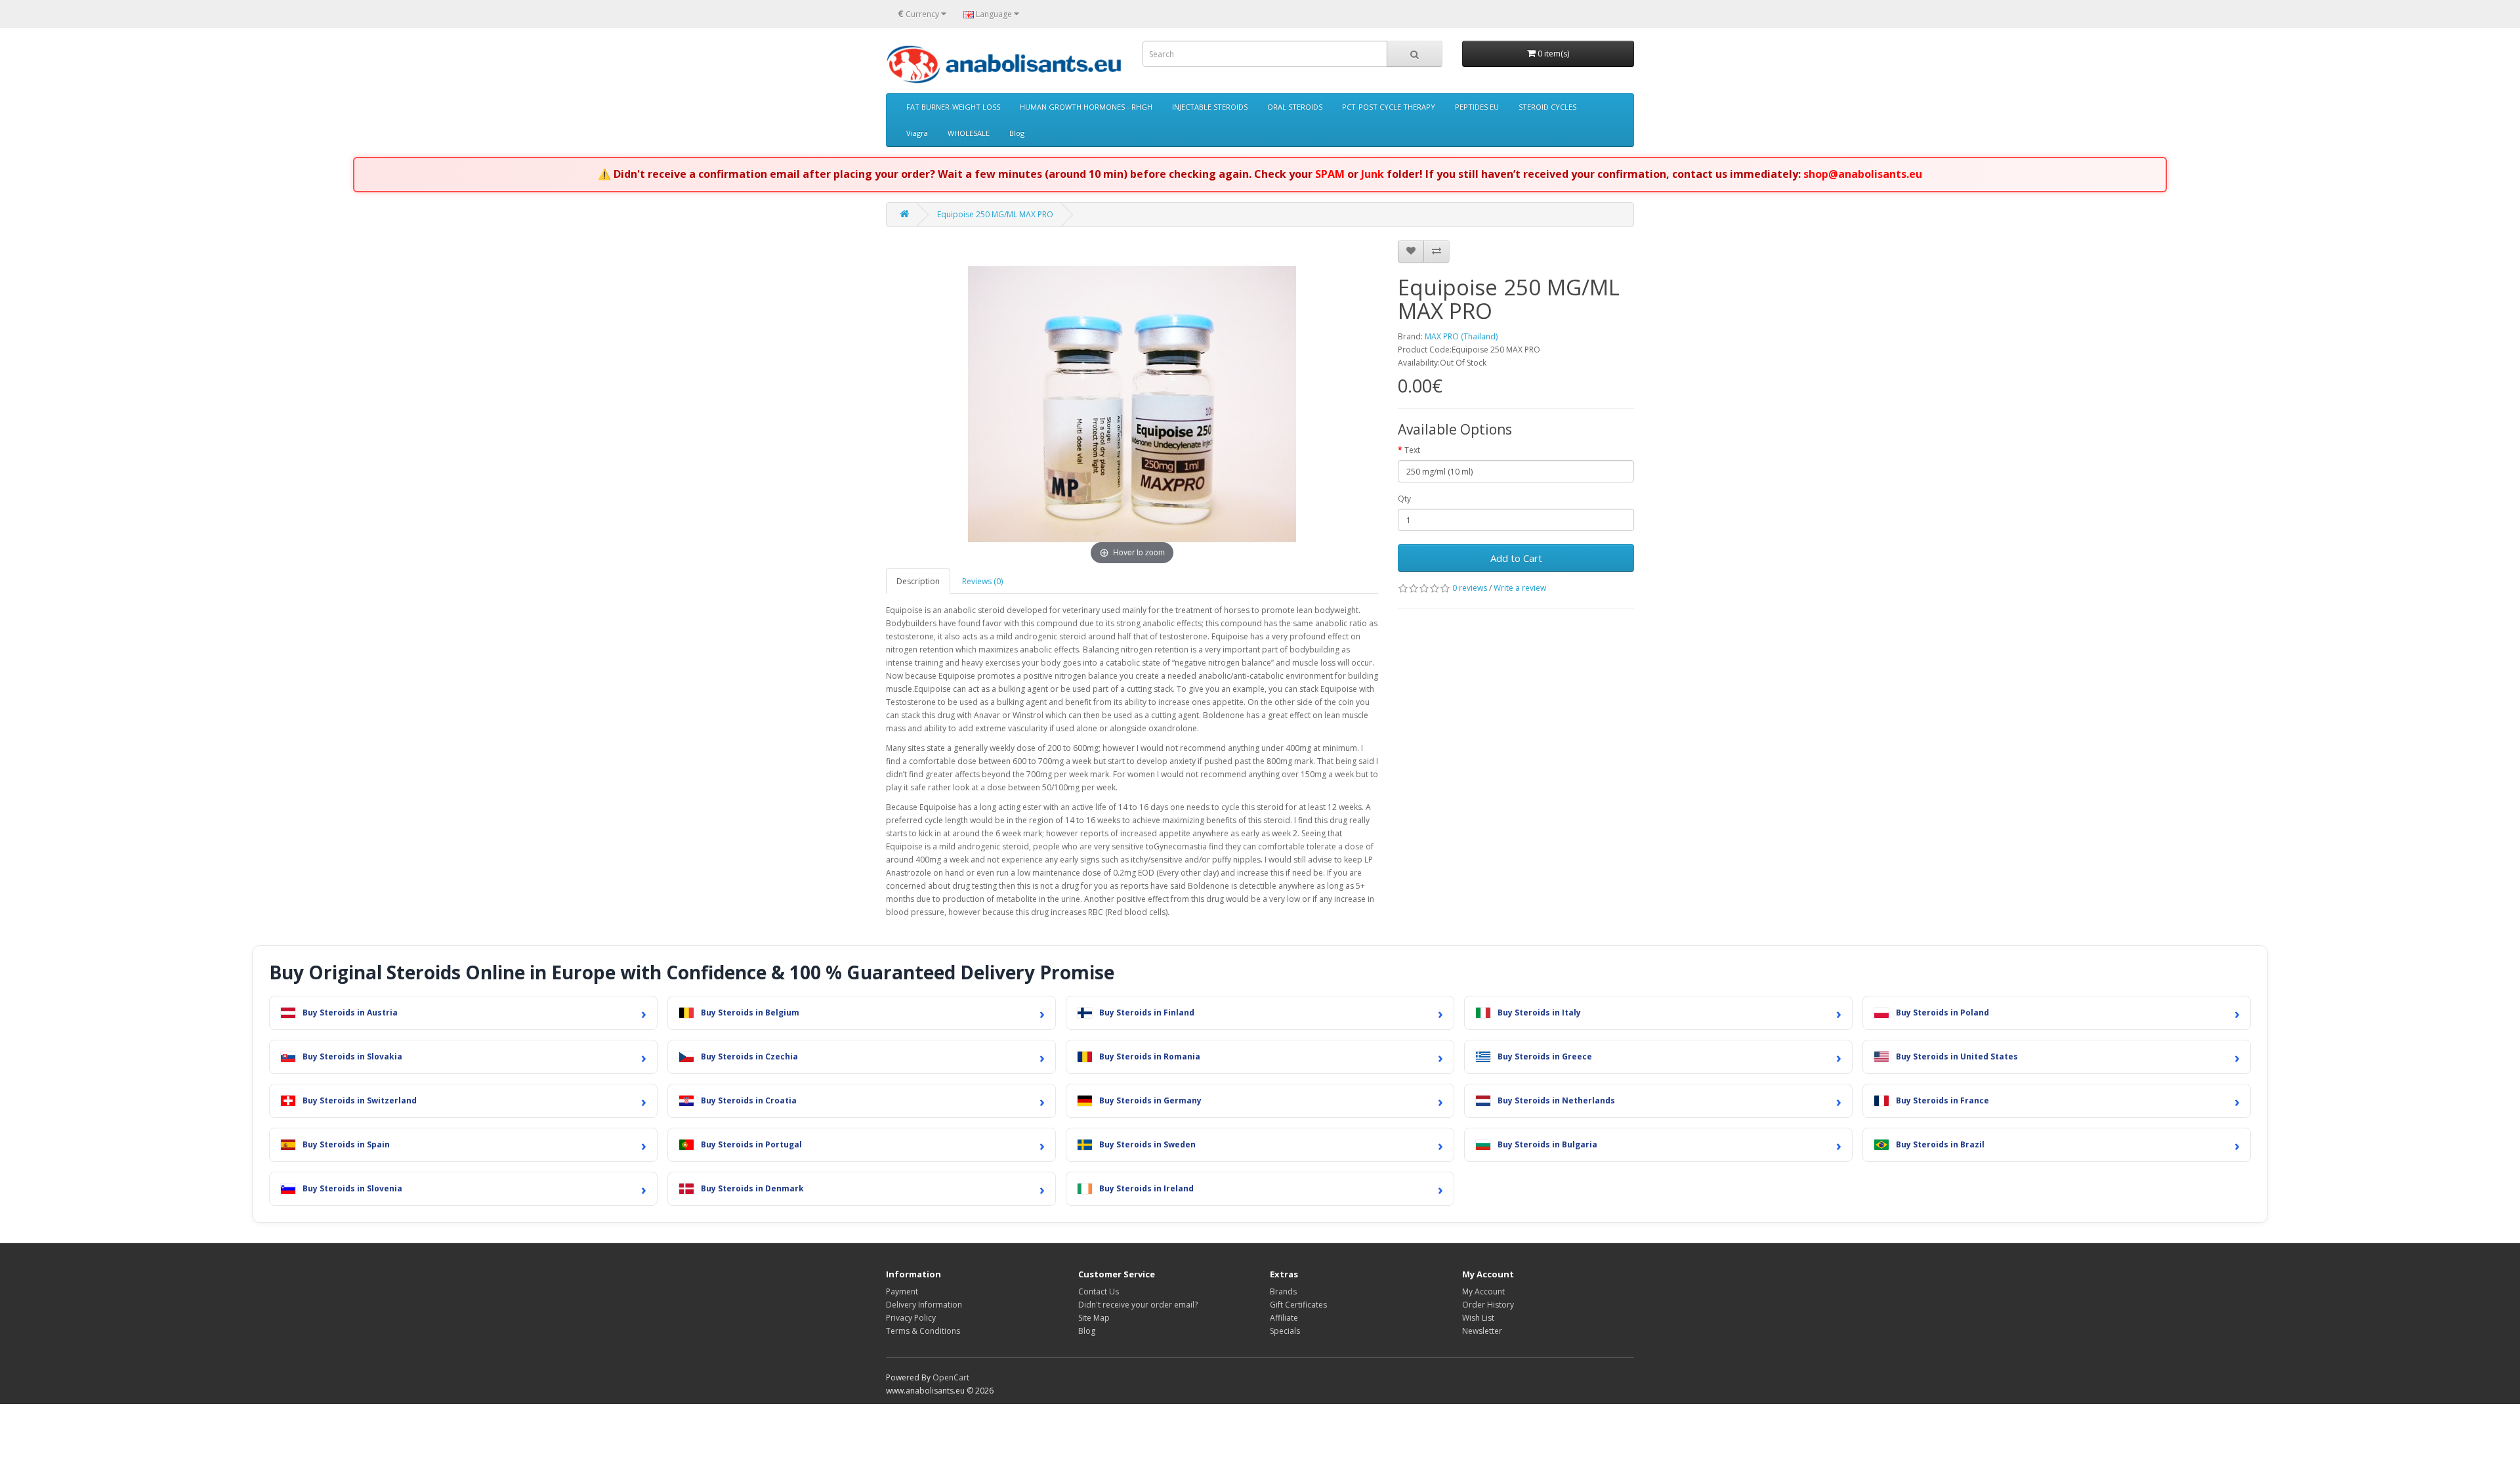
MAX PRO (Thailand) (1461, 336)
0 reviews (1470, 588)
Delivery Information (924, 1305)
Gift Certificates (1298, 1305)
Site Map (1094, 1318)
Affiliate (1284, 1318)
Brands (1283, 1291)
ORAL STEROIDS (1295, 107)
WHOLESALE (969, 133)
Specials (1285, 1331)
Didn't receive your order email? (1138, 1305)
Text (1412, 450)
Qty (1404, 499)
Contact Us (1099, 1291)
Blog (1017, 133)
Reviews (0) (982, 581)
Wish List (1478, 1318)
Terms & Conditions (923, 1331)
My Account (1483, 1291)
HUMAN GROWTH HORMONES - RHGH (1086, 107)
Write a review (1520, 588)
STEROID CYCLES (1547, 107)
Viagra (917, 133)
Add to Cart (1516, 558)
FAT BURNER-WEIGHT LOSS (953, 107)
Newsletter (1482, 1331)
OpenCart (951, 1377)
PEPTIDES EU (1477, 107)
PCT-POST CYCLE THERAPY (1389, 107)
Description (918, 581)
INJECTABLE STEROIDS (1210, 107)
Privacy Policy (911, 1318)
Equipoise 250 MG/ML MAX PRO (995, 214)
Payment (902, 1291)
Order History (1488, 1305)
